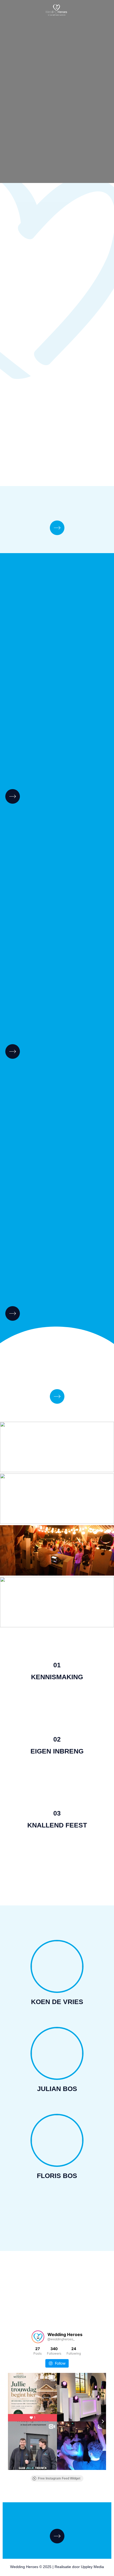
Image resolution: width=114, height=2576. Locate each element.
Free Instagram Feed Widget (59, 2478)
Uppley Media (92, 2567)
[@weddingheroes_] (38, 2337)
